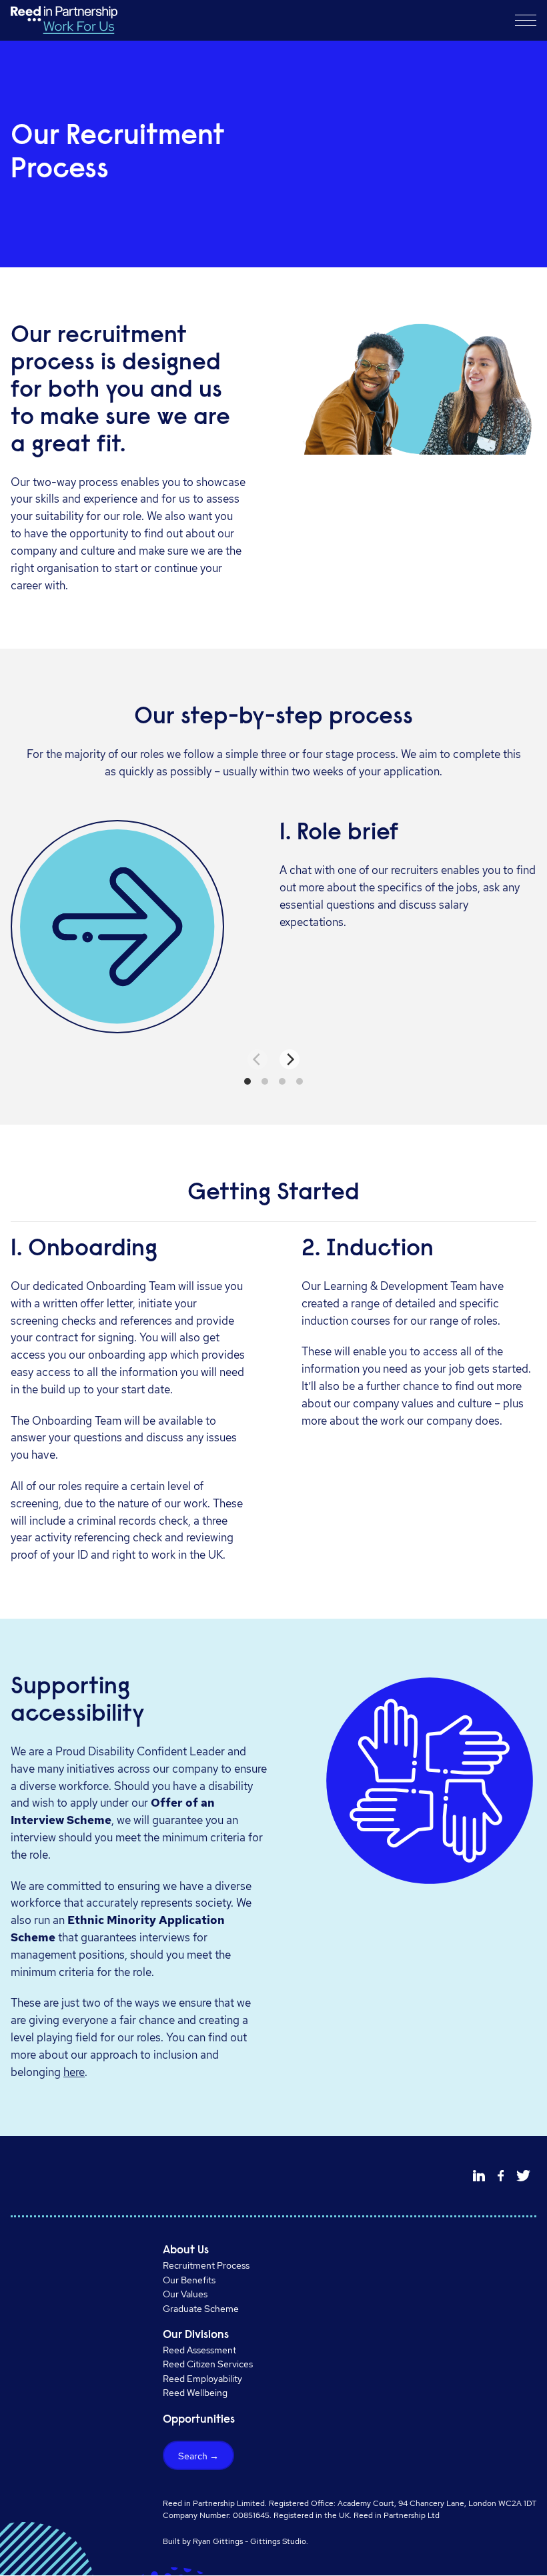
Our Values (185, 2294)
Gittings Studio (278, 2541)
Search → (198, 2456)
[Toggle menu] (526, 20)
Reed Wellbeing (195, 2392)
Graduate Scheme (201, 2308)
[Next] (290, 1059)
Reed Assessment (199, 2350)
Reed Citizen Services (208, 2364)
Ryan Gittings (218, 2541)
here (74, 2072)
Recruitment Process (206, 2265)
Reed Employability (202, 2378)
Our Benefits (189, 2280)
